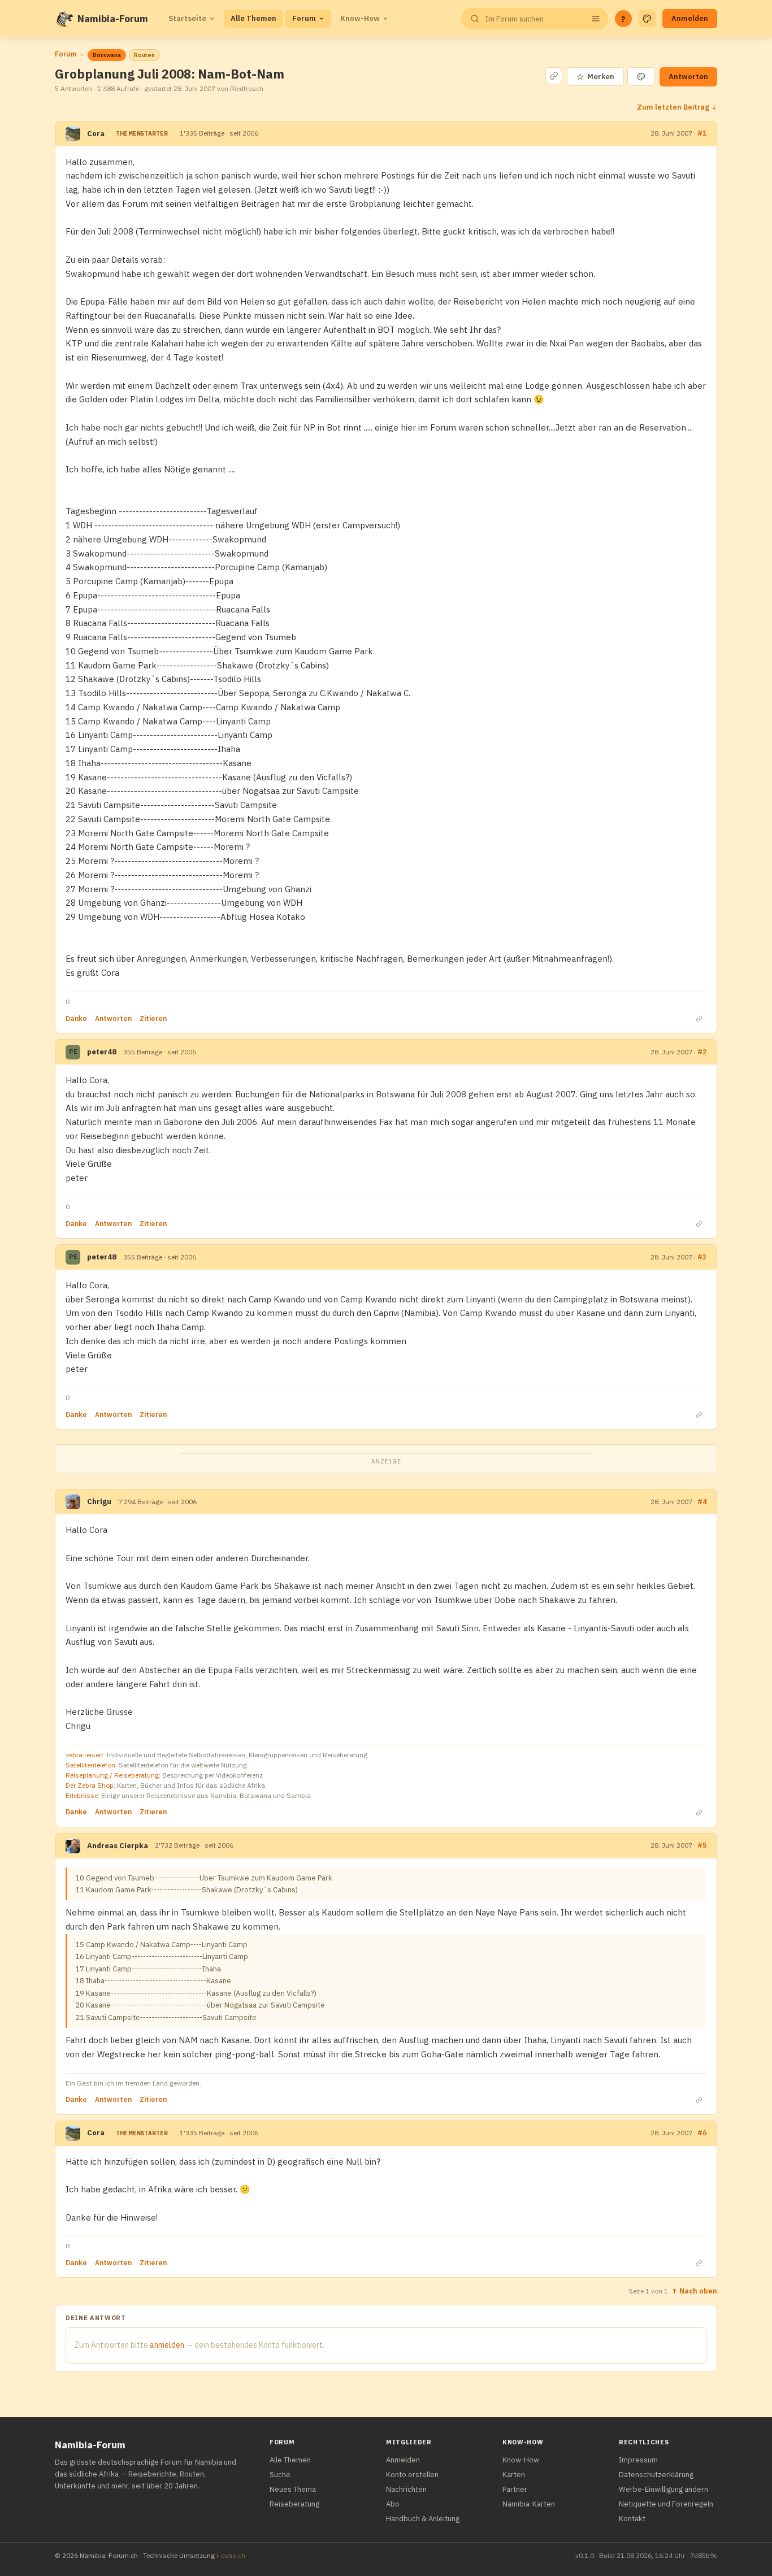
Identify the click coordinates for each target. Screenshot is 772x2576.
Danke (76, 1018)
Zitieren (153, 1018)
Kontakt (632, 2519)
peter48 (102, 1052)
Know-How (360, 18)
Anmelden (690, 18)
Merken (595, 77)
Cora (96, 134)
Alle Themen (253, 18)
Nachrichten (406, 2489)
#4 (702, 1502)
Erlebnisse (82, 1795)
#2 (702, 1052)
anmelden (167, 2345)
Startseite (187, 18)
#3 (702, 1257)
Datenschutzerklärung (656, 2475)
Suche (280, 2475)
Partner (515, 2489)
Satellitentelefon (90, 1765)
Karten (514, 2475)
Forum (304, 18)
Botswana (107, 55)
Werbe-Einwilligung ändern (663, 2489)
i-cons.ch (231, 2555)
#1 (702, 133)
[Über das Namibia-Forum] (64, 19)
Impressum (638, 2460)
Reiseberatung (294, 2504)
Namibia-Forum (113, 19)
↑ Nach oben (694, 2291)
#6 (702, 2133)
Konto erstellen (412, 2475)
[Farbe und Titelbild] (641, 77)
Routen (144, 55)
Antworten (688, 77)
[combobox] (534, 19)
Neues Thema (293, 2489)
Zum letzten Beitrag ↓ (677, 107)
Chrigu (99, 1502)
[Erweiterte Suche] (596, 19)
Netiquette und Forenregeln (666, 2504)
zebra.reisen (84, 1755)
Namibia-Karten (529, 2504)
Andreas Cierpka (118, 1846)
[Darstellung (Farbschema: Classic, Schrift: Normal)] (647, 19)
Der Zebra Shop (90, 1785)
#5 (702, 1845)
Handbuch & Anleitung (423, 2519)
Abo (393, 2504)
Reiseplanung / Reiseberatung (112, 1775)
